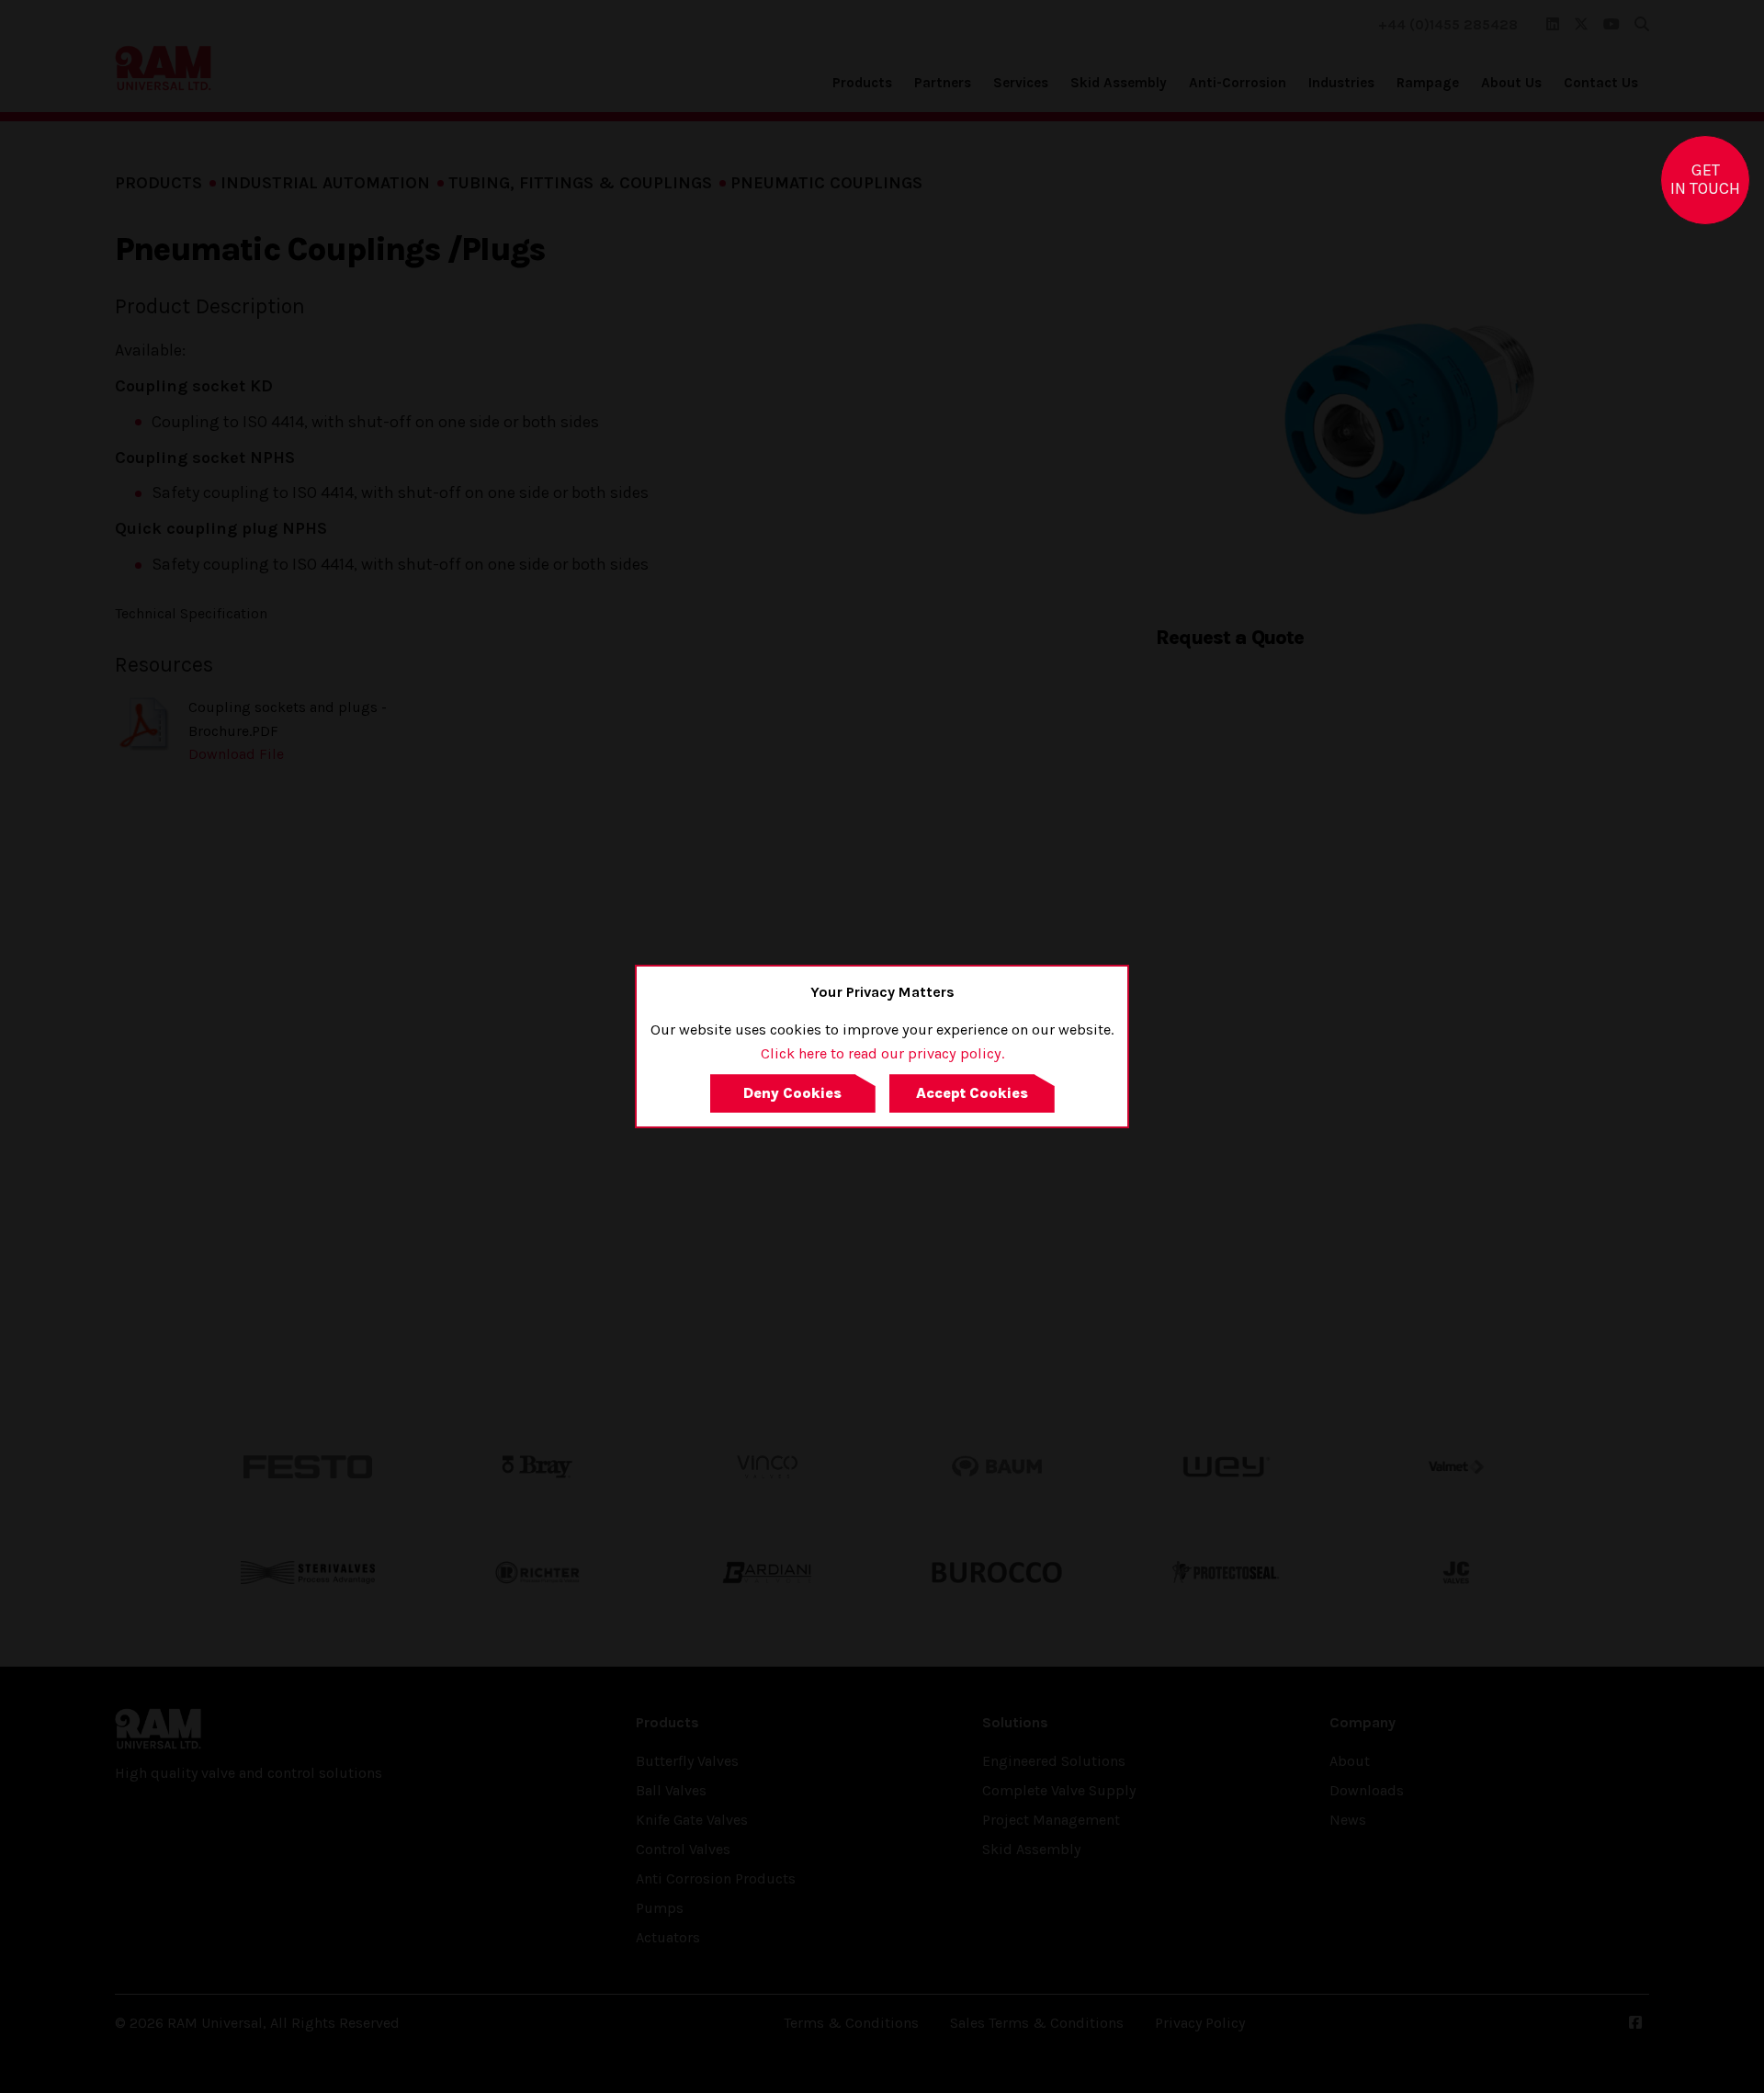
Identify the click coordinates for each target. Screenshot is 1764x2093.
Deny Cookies (792, 1093)
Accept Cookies (972, 1093)
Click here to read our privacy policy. (882, 1053)
